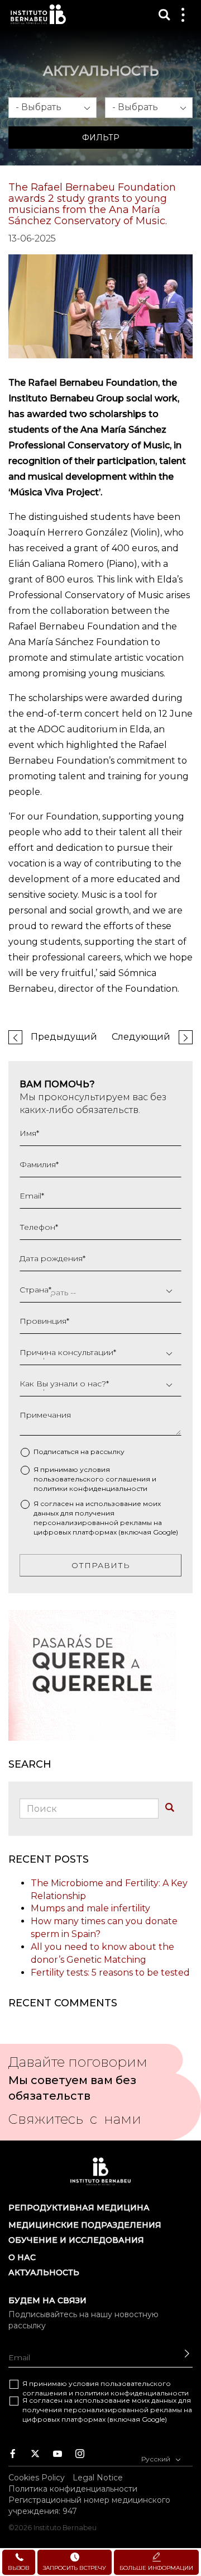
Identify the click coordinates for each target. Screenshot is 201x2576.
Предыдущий (64, 1037)
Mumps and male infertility (90, 1908)
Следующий (141, 1037)
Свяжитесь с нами (75, 2123)
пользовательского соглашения (92, 1479)
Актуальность (44, 2272)
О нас (22, 2257)
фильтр (101, 138)
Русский (157, 2459)
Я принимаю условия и (95, 1479)
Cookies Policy (37, 2478)
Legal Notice (98, 2478)
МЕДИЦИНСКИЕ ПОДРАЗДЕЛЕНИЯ (85, 2225)
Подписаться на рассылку (79, 1452)
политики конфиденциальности (90, 1488)
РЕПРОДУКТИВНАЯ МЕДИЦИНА (79, 2208)
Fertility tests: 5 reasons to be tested (110, 1973)
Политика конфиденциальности (73, 2489)
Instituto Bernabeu (38, 14)
